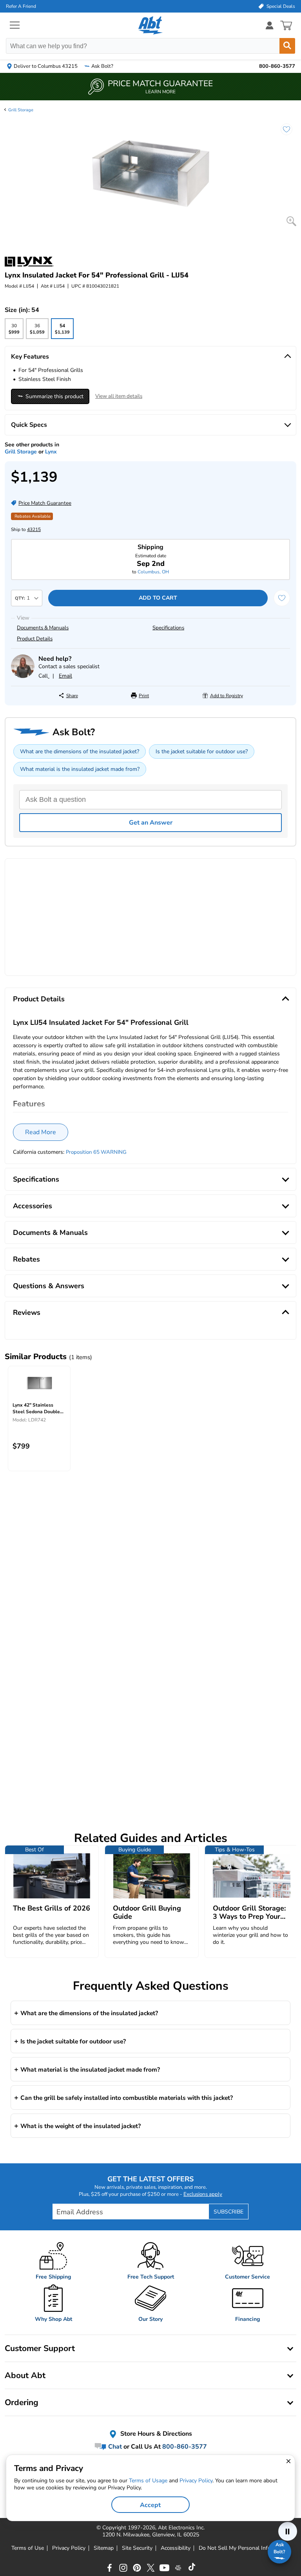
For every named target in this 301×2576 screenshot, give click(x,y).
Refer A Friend (21, 6)
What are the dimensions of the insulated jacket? (80, 751)
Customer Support (40, 2348)
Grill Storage (21, 110)
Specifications (168, 628)
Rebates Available (33, 516)
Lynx (51, 452)
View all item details (119, 396)
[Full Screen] (291, 221)
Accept (150, 2505)
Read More (41, 1132)
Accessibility (176, 2548)
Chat (114, 2447)
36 (37, 331)
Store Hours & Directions (155, 2434)
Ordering (22, 2402)
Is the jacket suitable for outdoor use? (202, 751)
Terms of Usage (148, 2481)
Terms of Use (28, 2548)
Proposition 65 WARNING (96, 1152)
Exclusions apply (203, 2194)
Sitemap (104, 2548)
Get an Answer (151, 823)
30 (14, 331)
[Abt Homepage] (151, 25)
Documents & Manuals (43, 628)
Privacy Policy (69, 2548)
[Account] (270, 25)
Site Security (137, 2548)
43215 (34, 529)
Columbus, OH (153, 572)
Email (65, 676)
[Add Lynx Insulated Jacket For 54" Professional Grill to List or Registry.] (283, 133)
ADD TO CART (158, 598)
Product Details (35, 639)
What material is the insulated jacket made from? (80, 769)
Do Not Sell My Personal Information (244, 2548)
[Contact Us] (23, 676)
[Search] (287, 46)
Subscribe (228, 2212)
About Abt (25, 2375)
